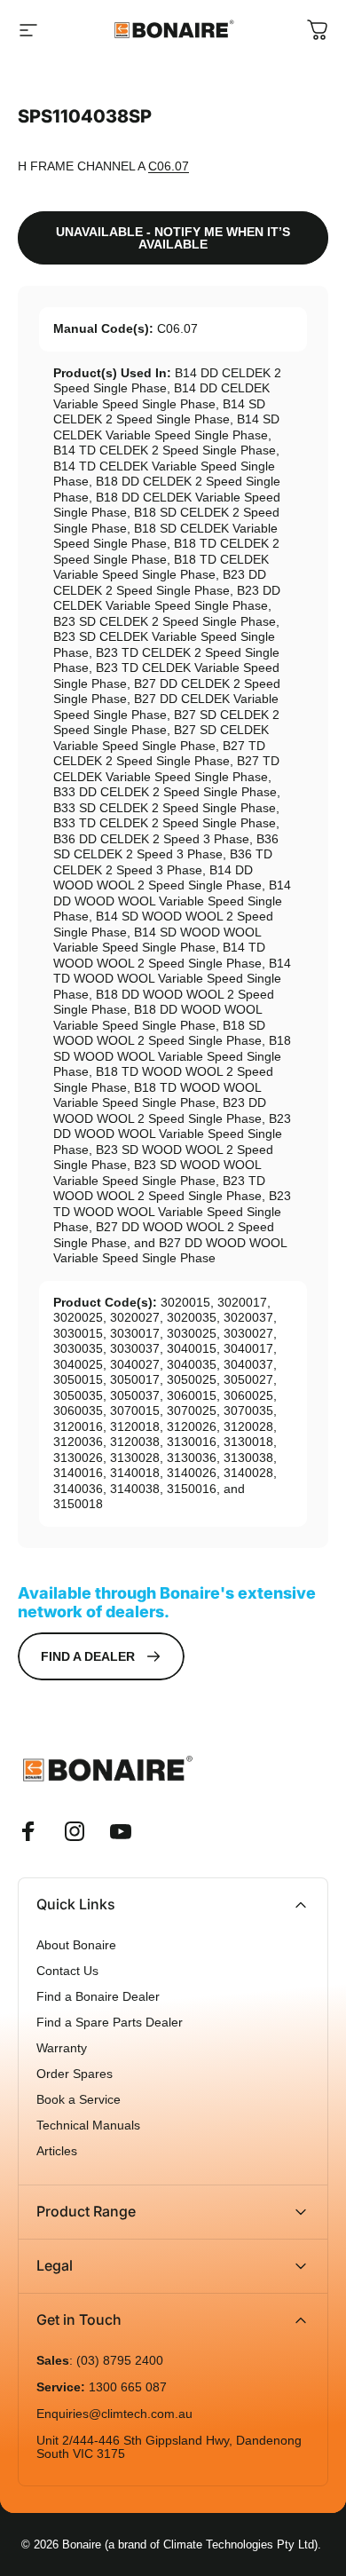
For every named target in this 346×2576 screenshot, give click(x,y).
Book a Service (79, 2100)
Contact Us (67, 1971)
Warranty (62, 2048)
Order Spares (75, 2074)
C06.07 (169, 166)
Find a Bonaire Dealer (98, 1997)
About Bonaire (76, 1945)
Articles (57, 2151)
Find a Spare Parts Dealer (110, 2023)
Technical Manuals (88, 2126)
